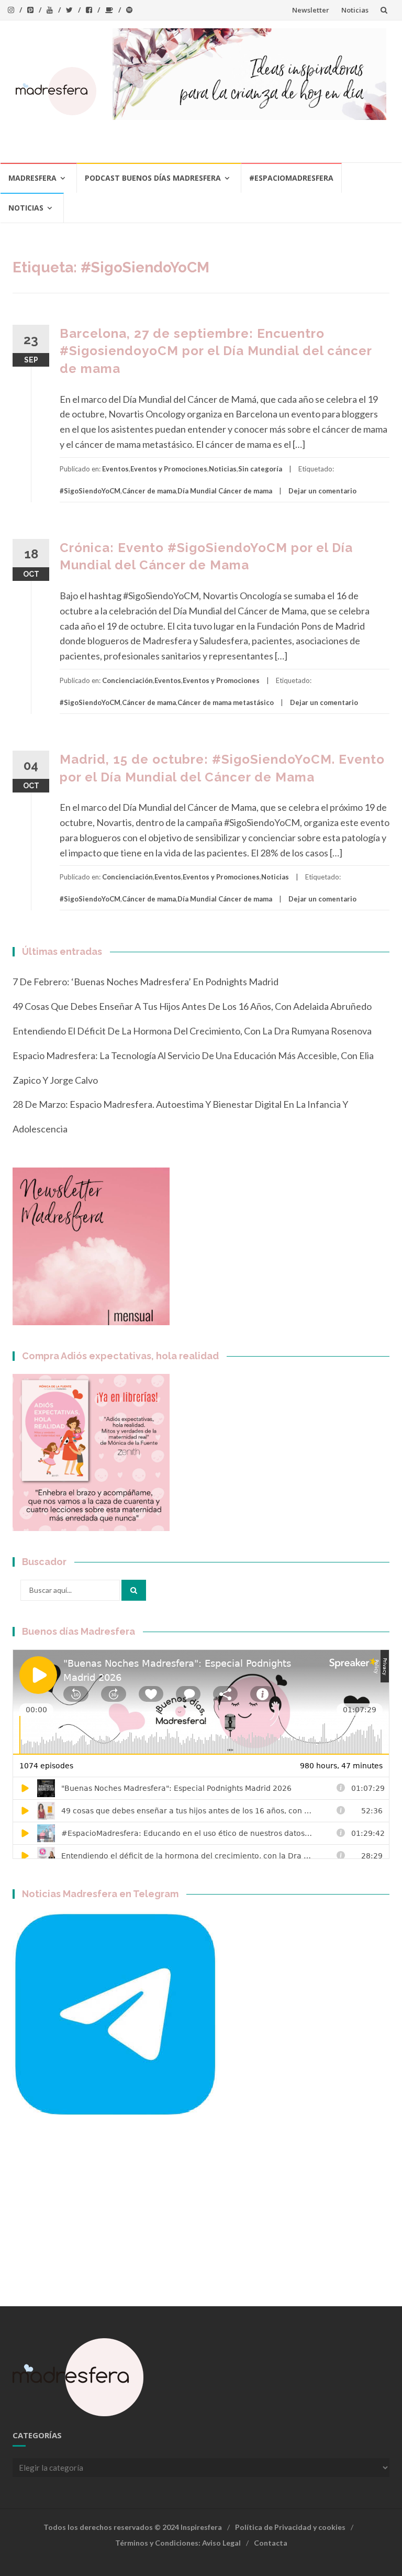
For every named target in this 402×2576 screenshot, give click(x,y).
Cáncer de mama (149, 491)
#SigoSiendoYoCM (90, 491)
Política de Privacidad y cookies (290, 2527)
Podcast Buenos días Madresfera (153, 178)
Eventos (115, 469)
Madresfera (32, 178)
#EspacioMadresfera (291, 178)
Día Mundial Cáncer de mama (225, 491)
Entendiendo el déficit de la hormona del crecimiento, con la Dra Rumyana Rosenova (192, 1031)
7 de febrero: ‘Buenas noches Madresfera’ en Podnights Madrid (146, 982)
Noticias (355, 10)
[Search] (134, 1590)
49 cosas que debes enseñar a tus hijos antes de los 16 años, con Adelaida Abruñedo (192, 1006)
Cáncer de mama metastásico (226, 702)
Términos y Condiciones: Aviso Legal (178, 2543)
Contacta (271, 2543)
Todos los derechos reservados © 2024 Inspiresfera (133, 2527)
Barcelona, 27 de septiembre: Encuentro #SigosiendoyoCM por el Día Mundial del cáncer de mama (216, 351)
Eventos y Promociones (169, 469)
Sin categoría (260, 469)
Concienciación (127, 680)
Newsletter (311, 10)
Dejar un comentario (322, 491)
